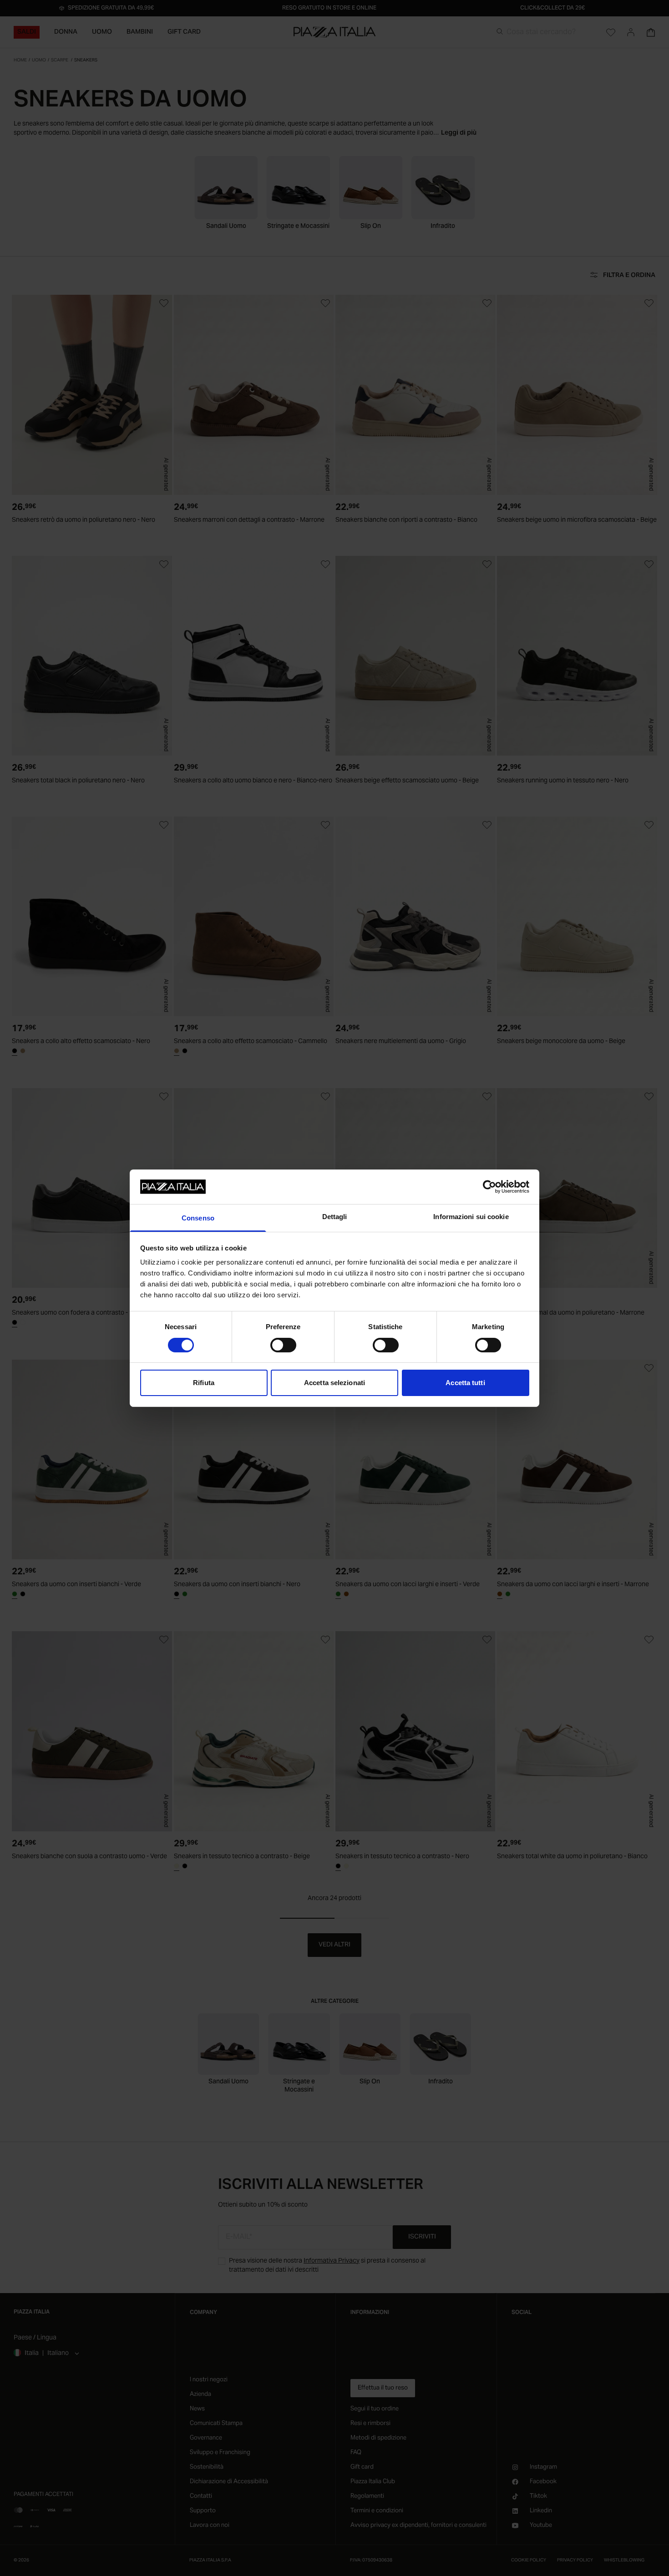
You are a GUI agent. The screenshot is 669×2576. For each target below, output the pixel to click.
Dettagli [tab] (335, 1217)
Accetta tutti (465, 1383)
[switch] (283, 1345)
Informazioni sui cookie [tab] (471, 1217)
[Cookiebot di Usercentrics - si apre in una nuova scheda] (489, 1187)
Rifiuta (204, 1383)
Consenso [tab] (198, 1218)
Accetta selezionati (334, 1383)
